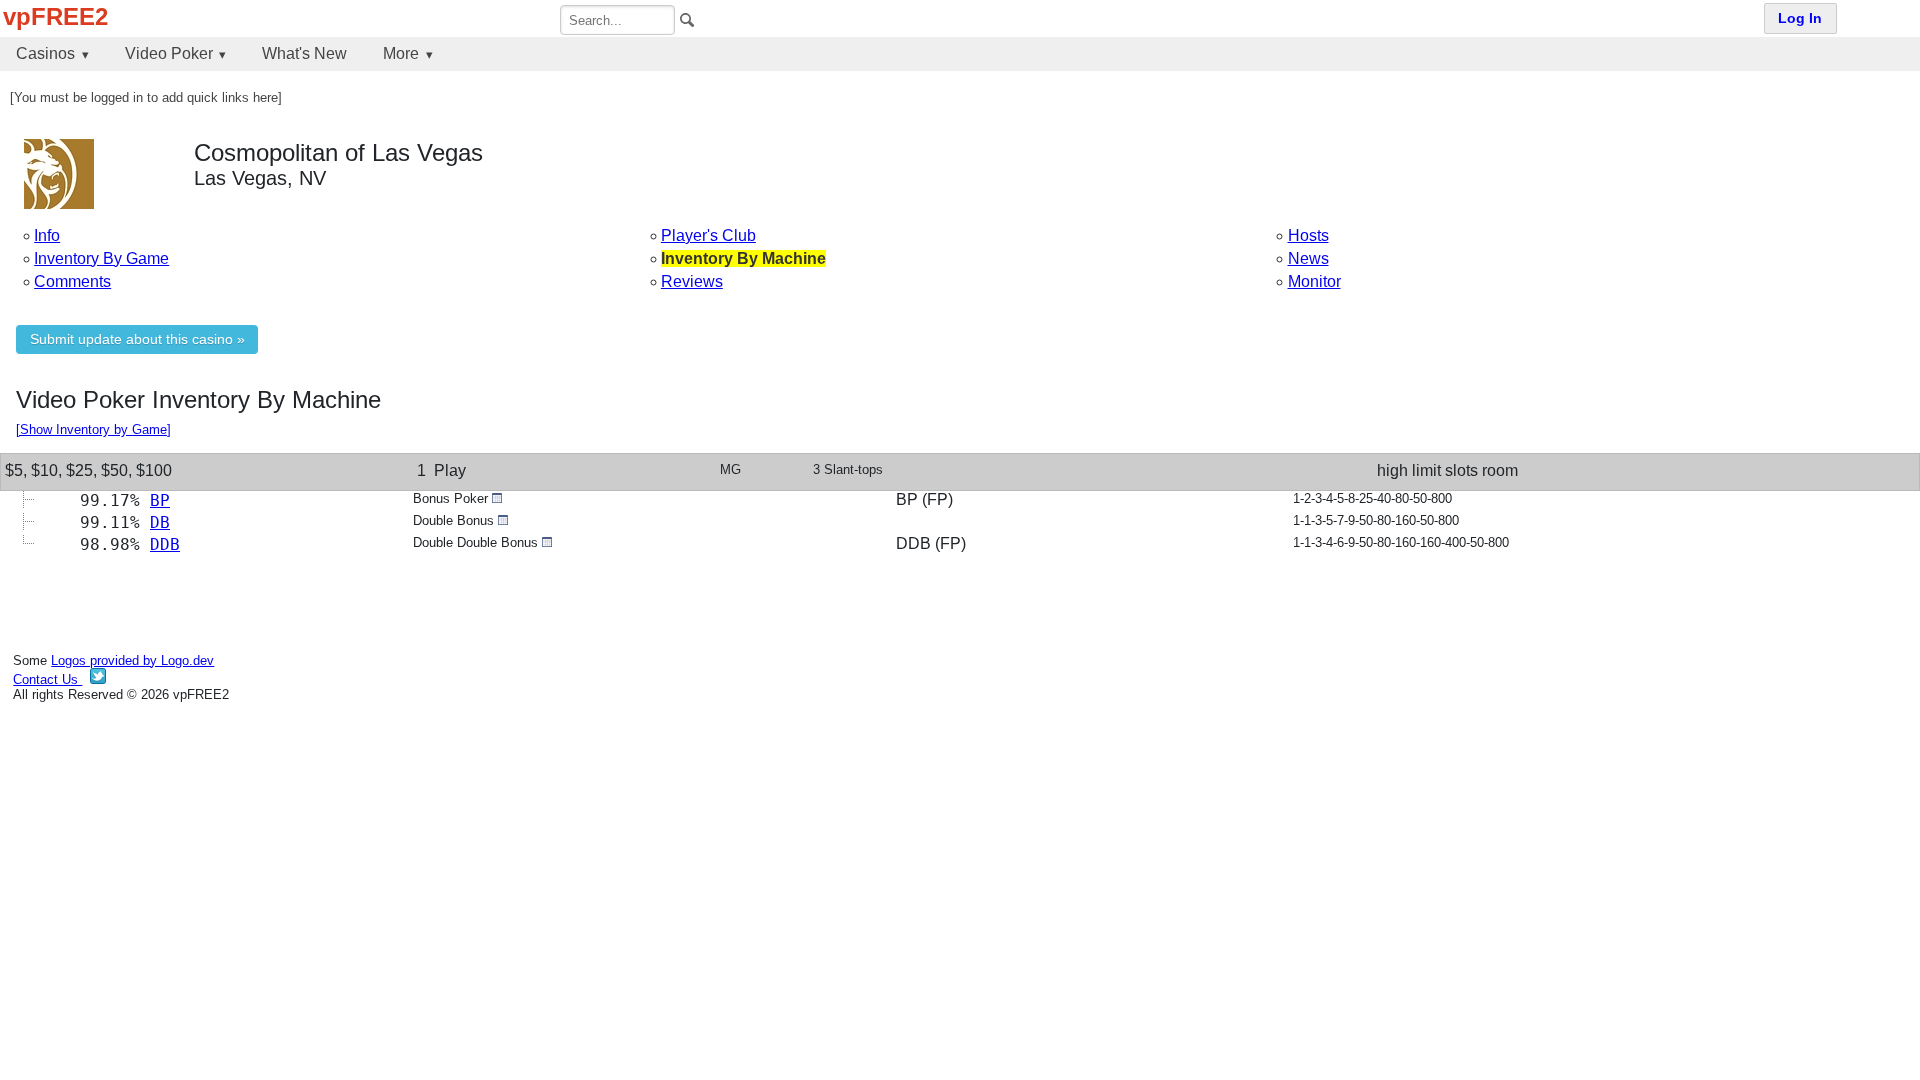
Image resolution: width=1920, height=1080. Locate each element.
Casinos (45, 53)
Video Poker (169, 53)
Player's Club (708, 235)
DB (160, 522)
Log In (1800, 18)
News (1308, 258)
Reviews (692, 281)
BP (160, 500)
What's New (304, 53)
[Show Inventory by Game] (93, 429)
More (401, 53)
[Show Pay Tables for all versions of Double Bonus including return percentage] (503, 520)
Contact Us (47, 679)
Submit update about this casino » (137, 339)
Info (47, 235)
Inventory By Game (101, 258)
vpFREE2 (55, 16)
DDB (165, 544)
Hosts (1308, 235)
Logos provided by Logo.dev (132, 660)
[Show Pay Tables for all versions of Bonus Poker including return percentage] (497, 498)
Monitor (1314, 281)
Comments (72, 281)
